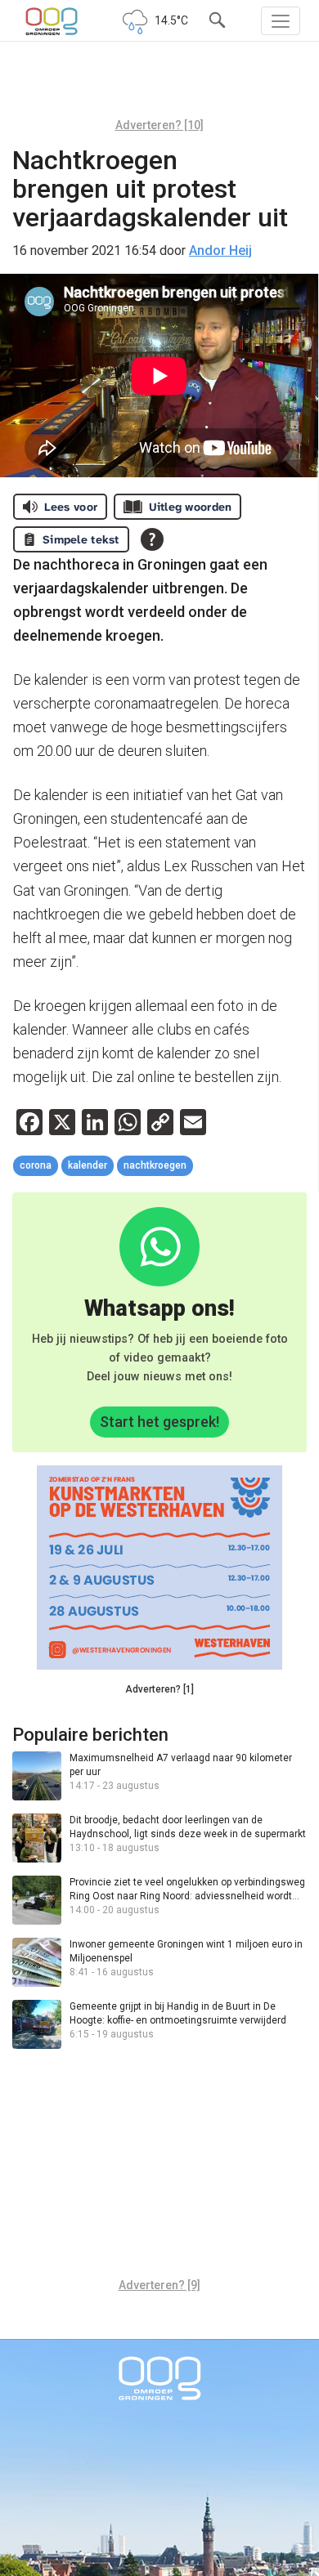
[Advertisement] (159, 86)
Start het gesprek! (159, 1422)
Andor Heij (220, 250)
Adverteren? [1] (159, 1689)
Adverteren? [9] (159, 2285)
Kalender (88, 1165)
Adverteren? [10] (159, 125)
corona (36, 1165)
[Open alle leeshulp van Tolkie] (152, 539)
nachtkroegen (155, 1165)
